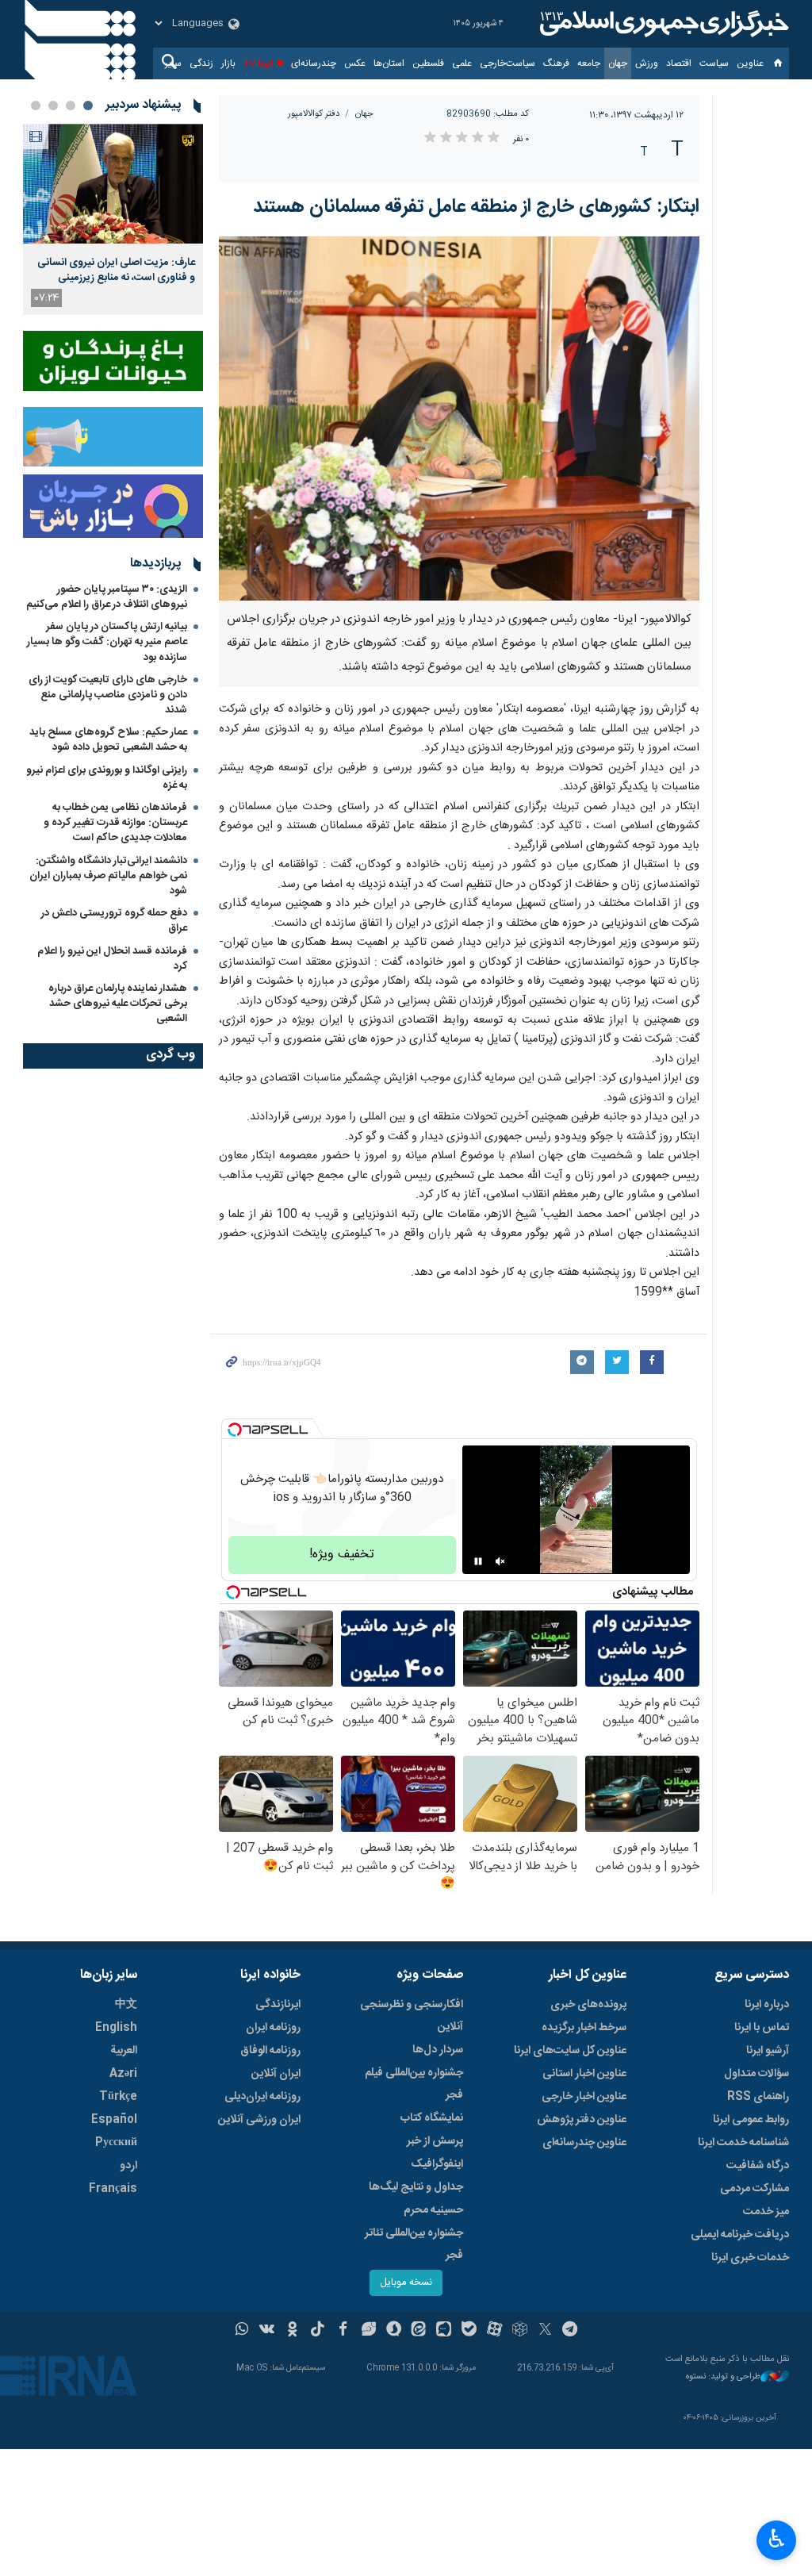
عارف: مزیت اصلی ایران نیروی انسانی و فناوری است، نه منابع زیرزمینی (116, 270)
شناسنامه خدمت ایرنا (743, 2143)
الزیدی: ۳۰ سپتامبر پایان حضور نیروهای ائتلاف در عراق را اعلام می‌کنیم (107, 597)
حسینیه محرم (433, 2210)
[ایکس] (545, 2331)
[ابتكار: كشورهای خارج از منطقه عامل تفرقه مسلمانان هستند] (460, 418)
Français (113, 2189)
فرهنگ (556, 63)
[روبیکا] (520, 2331)
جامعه (589, 63)
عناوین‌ (750, 63)
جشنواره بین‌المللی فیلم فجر (414, 2084)
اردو (128, 2166)
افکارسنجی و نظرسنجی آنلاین (412, 2016)
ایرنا (662, 24)
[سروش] (394, 2331)
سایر (173, 63)
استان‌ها (389, 63)
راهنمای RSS (758, 2097)
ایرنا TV (258, 63)
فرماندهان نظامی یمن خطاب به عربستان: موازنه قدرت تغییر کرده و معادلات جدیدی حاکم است (115, 823)
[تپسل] (235, 1430)
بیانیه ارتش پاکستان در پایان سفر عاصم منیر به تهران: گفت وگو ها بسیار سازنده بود (107, 642)
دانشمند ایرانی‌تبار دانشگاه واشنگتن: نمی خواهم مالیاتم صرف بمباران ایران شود (108, 876)
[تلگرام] (571, 2331)
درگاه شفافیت (758, 2166)
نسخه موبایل (406, 2283)
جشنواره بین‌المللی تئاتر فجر (414, 2244)
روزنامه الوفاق (270, 2051)
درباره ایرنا (767, 2005)
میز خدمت (766, 2212)
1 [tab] (88, 106)
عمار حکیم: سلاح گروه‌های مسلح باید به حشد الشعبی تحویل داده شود (108, 740)
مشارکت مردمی (755, 2189)
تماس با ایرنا (762, 2028)
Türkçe (118, 2097)
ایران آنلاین (276, 2074)
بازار (228, 63)
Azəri (123, 2074)
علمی (462, 63)
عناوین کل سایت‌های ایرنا (570, 2051)
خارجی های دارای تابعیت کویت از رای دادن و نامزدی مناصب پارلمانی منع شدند (108, 695)
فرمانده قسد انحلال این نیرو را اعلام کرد (112, 959)
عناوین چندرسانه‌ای (584, 2143)
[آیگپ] (444, 2331)
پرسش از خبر (435, 2141)
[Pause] (478, 1561)
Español (114, 2120)
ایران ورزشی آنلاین (259, 2120)
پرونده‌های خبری (588, 2005)
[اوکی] (292, 2331)
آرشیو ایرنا (768, 2051)
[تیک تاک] (318, 2331)
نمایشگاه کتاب (432, 2118)
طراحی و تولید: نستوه (723, 2377)
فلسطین (428, 63)
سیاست (714, 63)
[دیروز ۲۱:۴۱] (113, 184)
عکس (355, 63)
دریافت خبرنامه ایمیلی (740, 2235)
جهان (618, 63)
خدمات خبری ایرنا (750, 2258)
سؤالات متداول (756, 2074)
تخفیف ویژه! (342, 1555)
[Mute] (500, 1561)
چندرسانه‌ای (314, 63)
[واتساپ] (242, 2331)
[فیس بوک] (343, 2331)
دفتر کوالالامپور (314, 114)
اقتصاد (679, 63)
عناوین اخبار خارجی (584, 2097)
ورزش (647, 63)
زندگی (201, 63)
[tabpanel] (113, 219)
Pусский (116, 2143)
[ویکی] (267, 2331)
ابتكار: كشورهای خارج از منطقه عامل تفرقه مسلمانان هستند (476, 207)
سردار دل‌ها (438, 2050)
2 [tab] (71, 106)
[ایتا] (419, 2331)
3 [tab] (53, 106)
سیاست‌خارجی (507, 63)
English (116, 2028)
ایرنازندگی (278, 2005)
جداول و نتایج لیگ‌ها (416, 2187)
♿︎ (777, 2539)
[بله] (469, 2331)
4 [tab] (36, 106)
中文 (126, 2005)
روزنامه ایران (273, 2028)
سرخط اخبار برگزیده (584, 2028)
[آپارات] (494, 2331)
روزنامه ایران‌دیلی (262, 2097)
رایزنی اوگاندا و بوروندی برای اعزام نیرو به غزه (107, 778)
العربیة (124, 2051)
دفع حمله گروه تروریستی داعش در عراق (114, 921)
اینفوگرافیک (437, 2164)
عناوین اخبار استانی (584, 2074)
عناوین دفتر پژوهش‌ (582, 2120)
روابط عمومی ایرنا (751, 2120)
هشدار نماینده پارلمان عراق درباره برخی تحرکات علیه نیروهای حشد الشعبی (118, 1004)
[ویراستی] (368, 2331)
